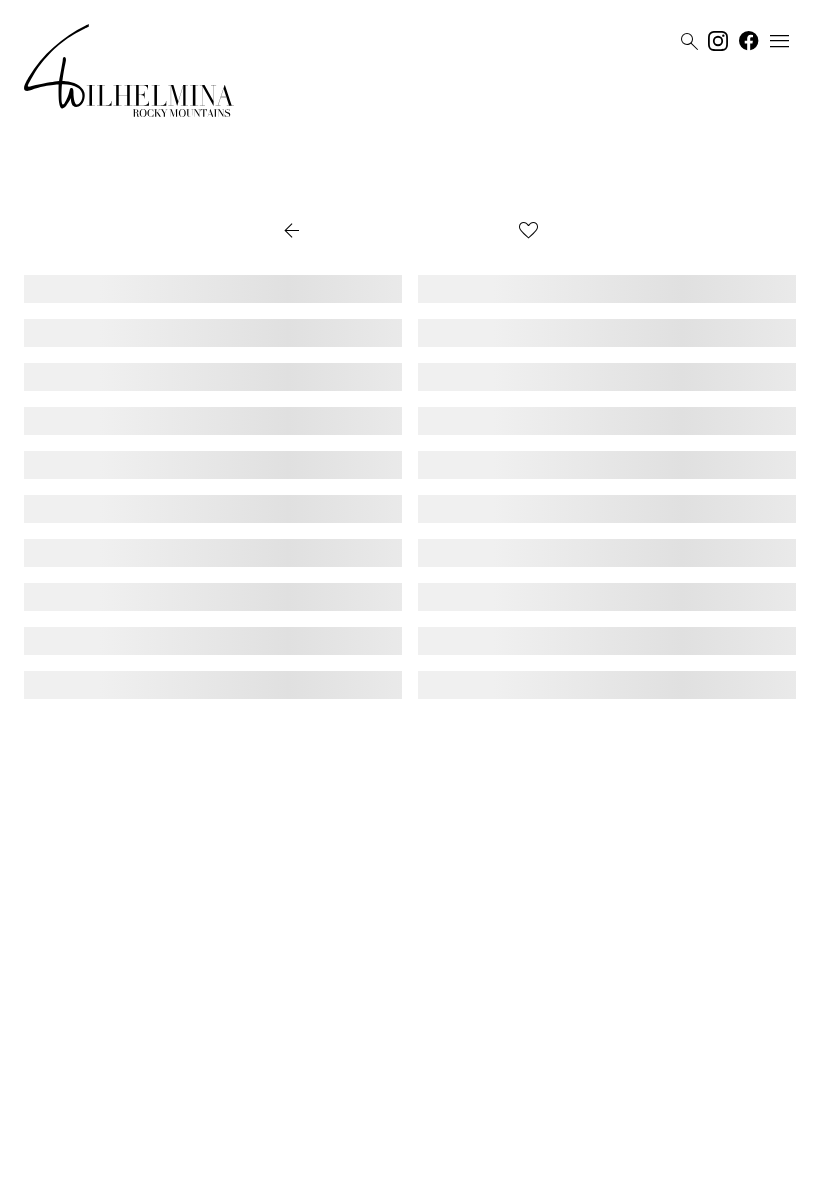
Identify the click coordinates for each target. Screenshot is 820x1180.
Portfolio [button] (404, 232)
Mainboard (535, 1157)
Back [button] (310, 232)
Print (483, 232)
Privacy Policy (390, 1157)
